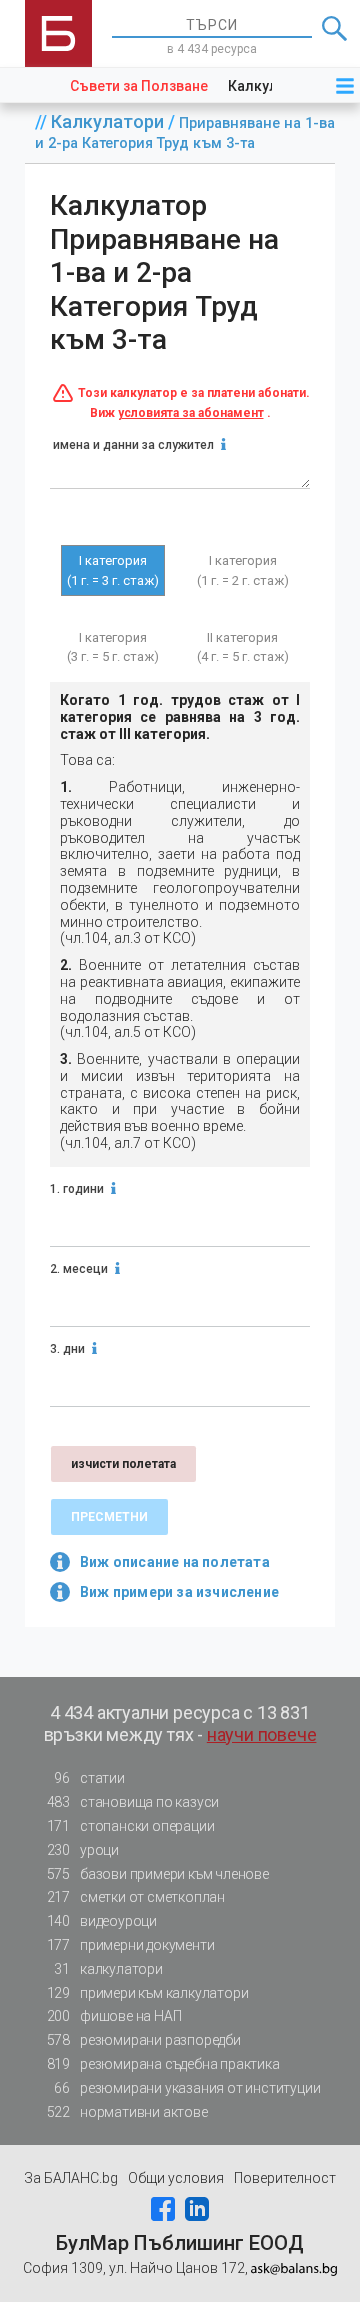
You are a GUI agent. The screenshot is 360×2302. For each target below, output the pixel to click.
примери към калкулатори (148, 1993)
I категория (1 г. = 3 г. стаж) (113, 570)
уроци (83, 1850)
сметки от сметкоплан (136, 1897)
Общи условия (176, 2178)
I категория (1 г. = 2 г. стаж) (243, 570)
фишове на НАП (114, 2016)
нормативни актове (127, 2112)
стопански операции (131, 1826)
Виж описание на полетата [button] (175, 1562)
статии (89, 1778)
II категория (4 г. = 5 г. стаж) (243, 647)
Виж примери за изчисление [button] (179, 1592)
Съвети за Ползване (139, 86)
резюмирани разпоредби (144, 2040)
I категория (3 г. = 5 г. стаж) (113, 647)
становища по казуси (133, 1802)
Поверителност (285, 2178)
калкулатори (108, 1969)
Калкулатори (109, 121)
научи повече (262, 1734)
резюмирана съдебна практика (163, 2064)
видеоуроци (102, 1921)
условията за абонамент (191, 413)
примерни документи (131, 1945)
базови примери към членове (158, 1874)
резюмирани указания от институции (187, 2088)
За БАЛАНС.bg (71, 2178)
